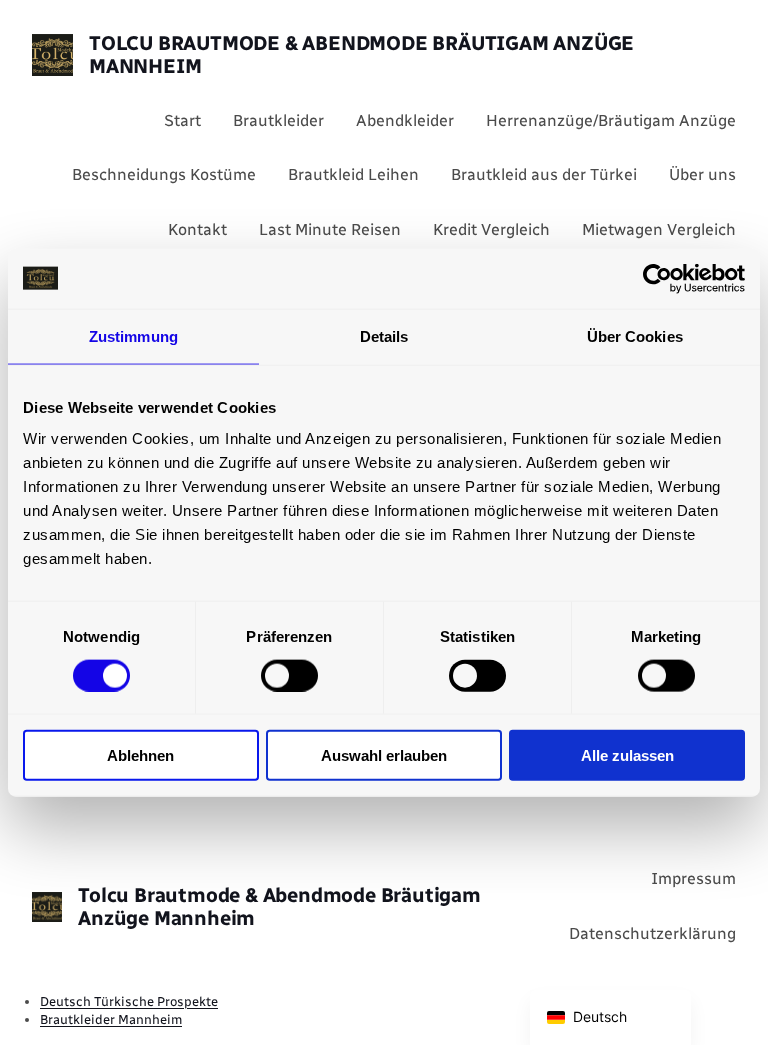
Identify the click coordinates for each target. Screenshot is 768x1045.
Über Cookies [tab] (635, 335)
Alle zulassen (627, 755)
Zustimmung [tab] (133, 335)
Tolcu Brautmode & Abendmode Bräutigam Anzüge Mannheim (361, 54)
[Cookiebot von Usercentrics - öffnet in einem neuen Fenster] (657, 278)
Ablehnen (140, 755)
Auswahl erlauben (384, 755)
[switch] (289, 675)
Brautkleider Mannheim (111, 1019)
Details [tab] (384, 335)
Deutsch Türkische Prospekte (129, 1001)
